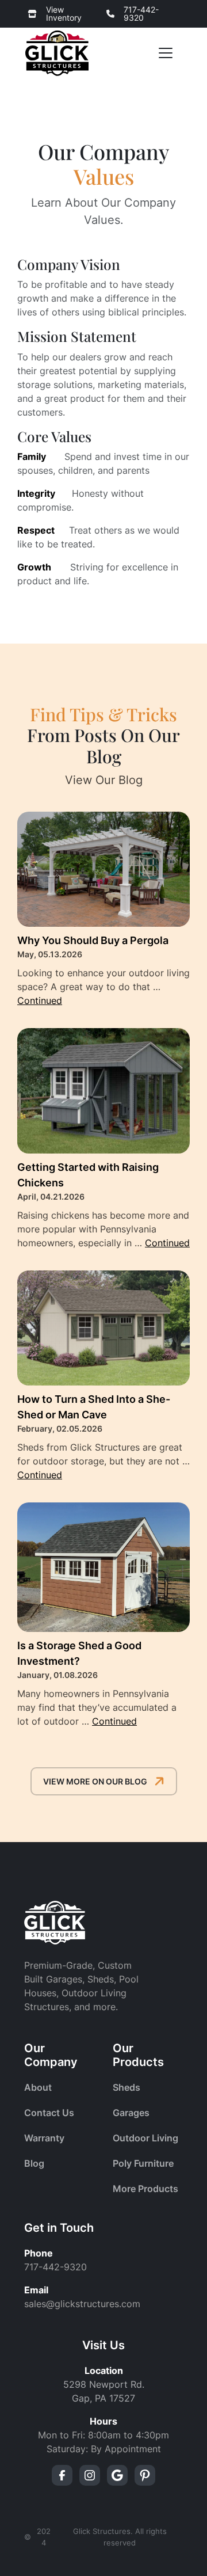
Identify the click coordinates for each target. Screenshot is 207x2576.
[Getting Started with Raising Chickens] (103, 1091)
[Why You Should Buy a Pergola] (103, 869)
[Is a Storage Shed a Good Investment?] (103, 1567)
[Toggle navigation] (166, 53)
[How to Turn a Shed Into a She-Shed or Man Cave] (103, 1328)
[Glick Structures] (57, 53)
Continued (40, 1000)
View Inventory (64, 14)
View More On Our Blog (95, 1781)
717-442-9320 (141, 14)
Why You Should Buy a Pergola (93, 940)
